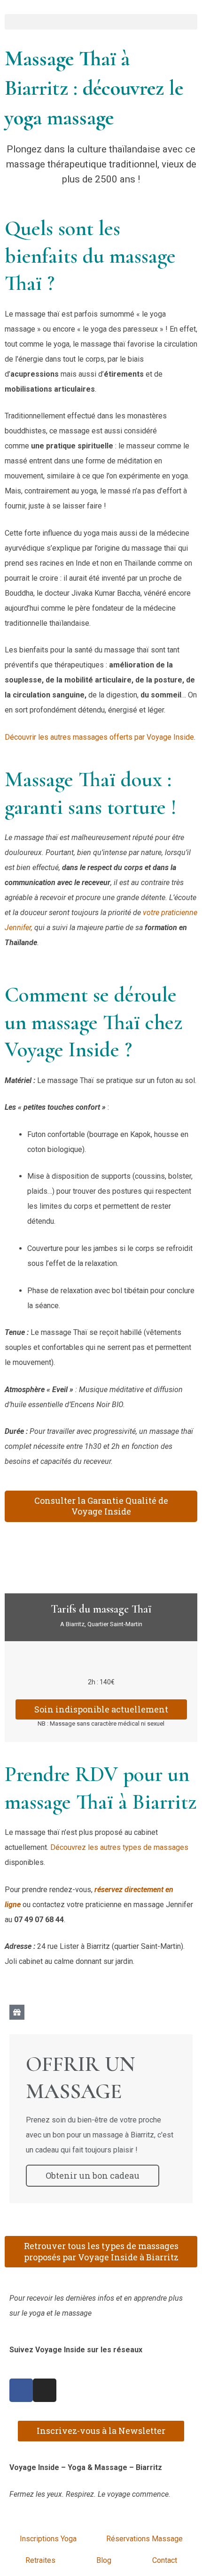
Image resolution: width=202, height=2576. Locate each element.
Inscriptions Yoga (48, 2539)
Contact (165, 2560)
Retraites (40, 2560)
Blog (104, 2560)
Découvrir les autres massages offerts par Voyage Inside (99, 737)
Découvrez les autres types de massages (119, 1847)
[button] (101, 22)
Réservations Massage (144, 2539)
